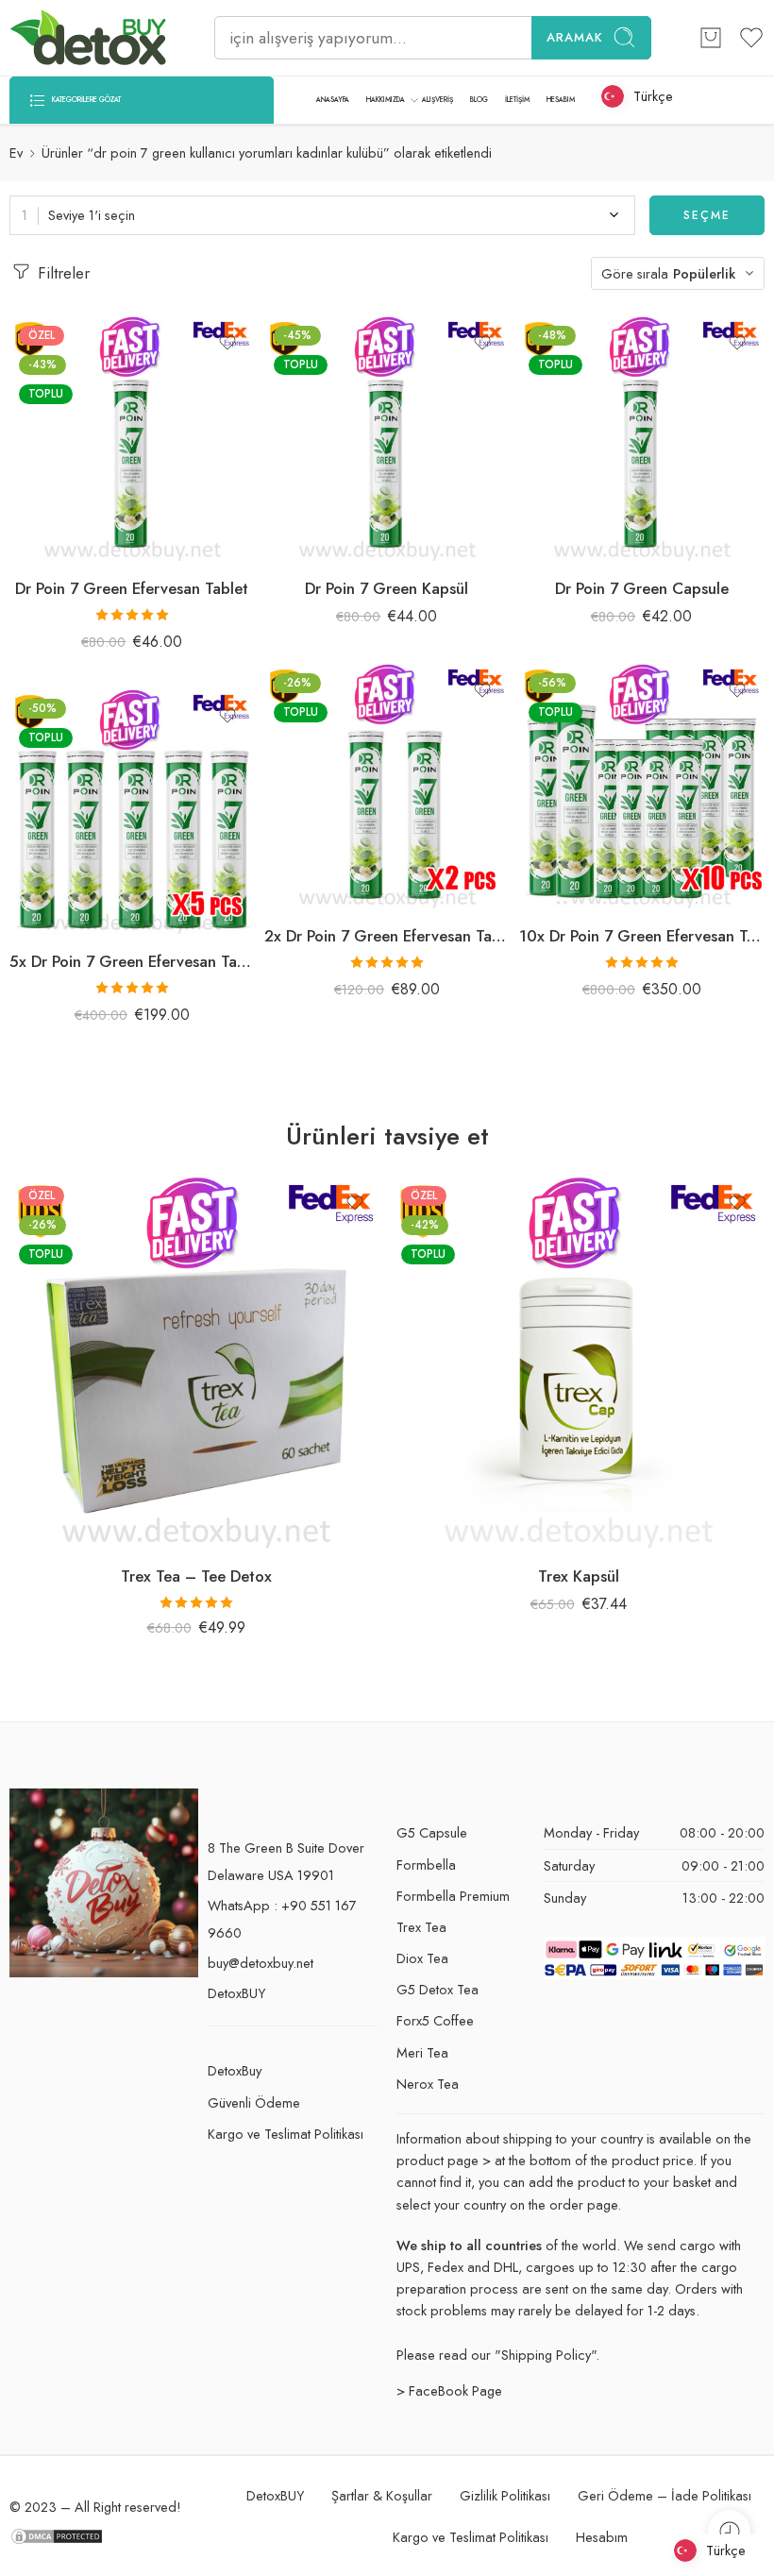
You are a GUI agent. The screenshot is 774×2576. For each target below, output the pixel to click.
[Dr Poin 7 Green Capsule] (642, 439)
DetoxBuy (235, 2070)
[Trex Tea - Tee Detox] (196, 1363)
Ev (16, 153)
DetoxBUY (236, 1993)
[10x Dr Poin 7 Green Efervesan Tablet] (642, 787)
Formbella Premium (453, 1896)
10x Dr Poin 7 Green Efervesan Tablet (642, 936)
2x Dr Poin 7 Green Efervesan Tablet (387, 936)
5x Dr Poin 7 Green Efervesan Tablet (132, 961)
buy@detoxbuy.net (261, 1963)
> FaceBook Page (449, 2390)
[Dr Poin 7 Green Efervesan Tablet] (132, 439)
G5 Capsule (432, 1832)
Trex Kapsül (579, 1576)
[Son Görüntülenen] (729, 2531)
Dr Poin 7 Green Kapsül (387, 588)
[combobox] (322, 215)
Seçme (707, 215)
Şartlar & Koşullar (382, 2495)
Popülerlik (704, 273)
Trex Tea (421, 1927)
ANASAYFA (333, 100)
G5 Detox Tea (437, 1989)
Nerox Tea (428, 2084)
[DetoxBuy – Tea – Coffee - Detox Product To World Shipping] (88, 38)
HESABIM (561, 100)
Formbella (426, 1864)
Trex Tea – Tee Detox (196, 1576)
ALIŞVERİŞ (437, 100)
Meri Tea (422, 2052)
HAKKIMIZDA (386, 100)
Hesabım (602, 2537)
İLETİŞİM (517, 100)
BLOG (479, 100)
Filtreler (61, 273)
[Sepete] (711, 38)
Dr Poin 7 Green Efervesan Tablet (132, 588)
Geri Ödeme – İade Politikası (665, 2495)
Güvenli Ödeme (254, 2102)
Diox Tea (422, 1958)
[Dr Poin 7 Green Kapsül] (387, 439)
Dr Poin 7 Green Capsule (642, 588)
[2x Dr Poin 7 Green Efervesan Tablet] (387, 787)
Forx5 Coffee (435, 2020)
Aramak (575, 37)
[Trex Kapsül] (578, 1363)
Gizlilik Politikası (505, 2495)
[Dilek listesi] (227, 343)
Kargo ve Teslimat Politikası (286, 2134)
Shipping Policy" (548, 2355)
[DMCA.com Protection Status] (57, 2535)
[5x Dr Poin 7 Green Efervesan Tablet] (132, 812)
